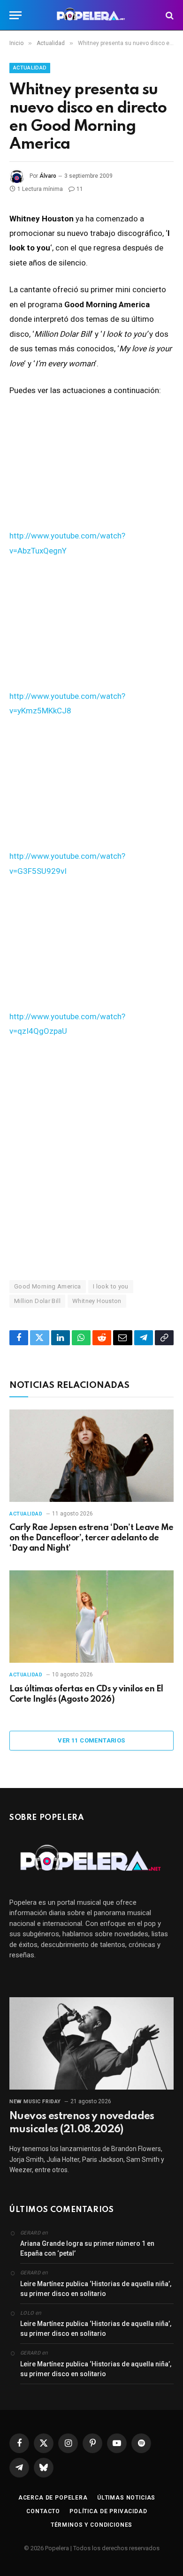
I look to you (111, 1286)
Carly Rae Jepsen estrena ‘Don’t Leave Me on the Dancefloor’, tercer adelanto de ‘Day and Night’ (91, 1538)
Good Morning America (48, 1286)
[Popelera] (92, 15)
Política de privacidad (108, 2511)
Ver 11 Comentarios (91, 1740)
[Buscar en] (169, 15)
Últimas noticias (126, 2498)
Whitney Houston (97, 1301)
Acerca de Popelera (53, 2498)
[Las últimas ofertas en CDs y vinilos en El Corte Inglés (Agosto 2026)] (91, 1617)
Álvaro (48, 176)
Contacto (43, 2511)
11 (80, 189)
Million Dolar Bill (37, 1301)
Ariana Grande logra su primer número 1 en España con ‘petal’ (87, 2248)
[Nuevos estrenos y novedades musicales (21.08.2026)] (91, 2043)
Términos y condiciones (91, 2525)
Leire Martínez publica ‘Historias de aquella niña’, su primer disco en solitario (96, 2289)
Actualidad (30, 68)
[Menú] (15, 15)
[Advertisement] (91, 1158)
